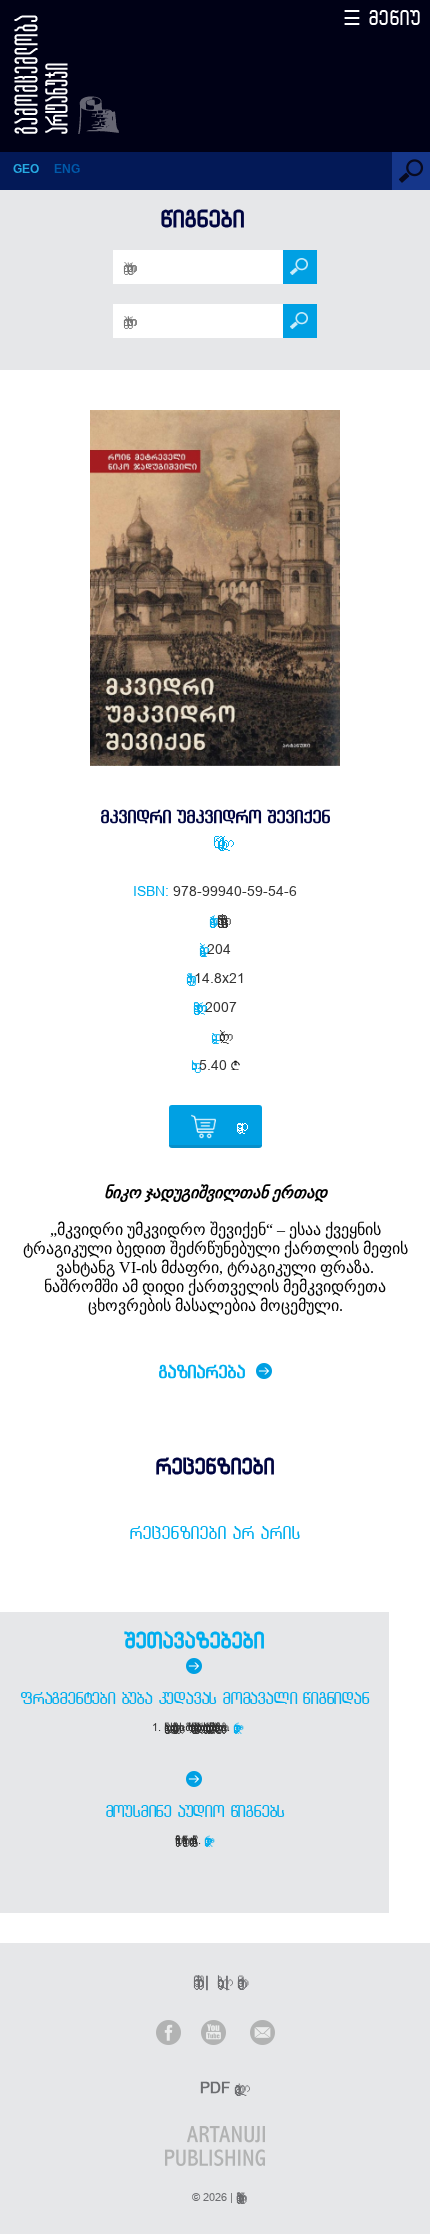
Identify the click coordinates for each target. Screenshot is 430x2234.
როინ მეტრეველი (215, 842)
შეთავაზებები (194, 1640)
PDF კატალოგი (217, 2087)
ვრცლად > (237, 1727)
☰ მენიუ (382, 17)
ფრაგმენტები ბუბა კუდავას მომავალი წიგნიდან (194, 1698)
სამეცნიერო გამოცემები (219, 920)
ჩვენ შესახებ (195, 1981)
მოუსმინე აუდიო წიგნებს (195, 1811)
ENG (67, 169)
